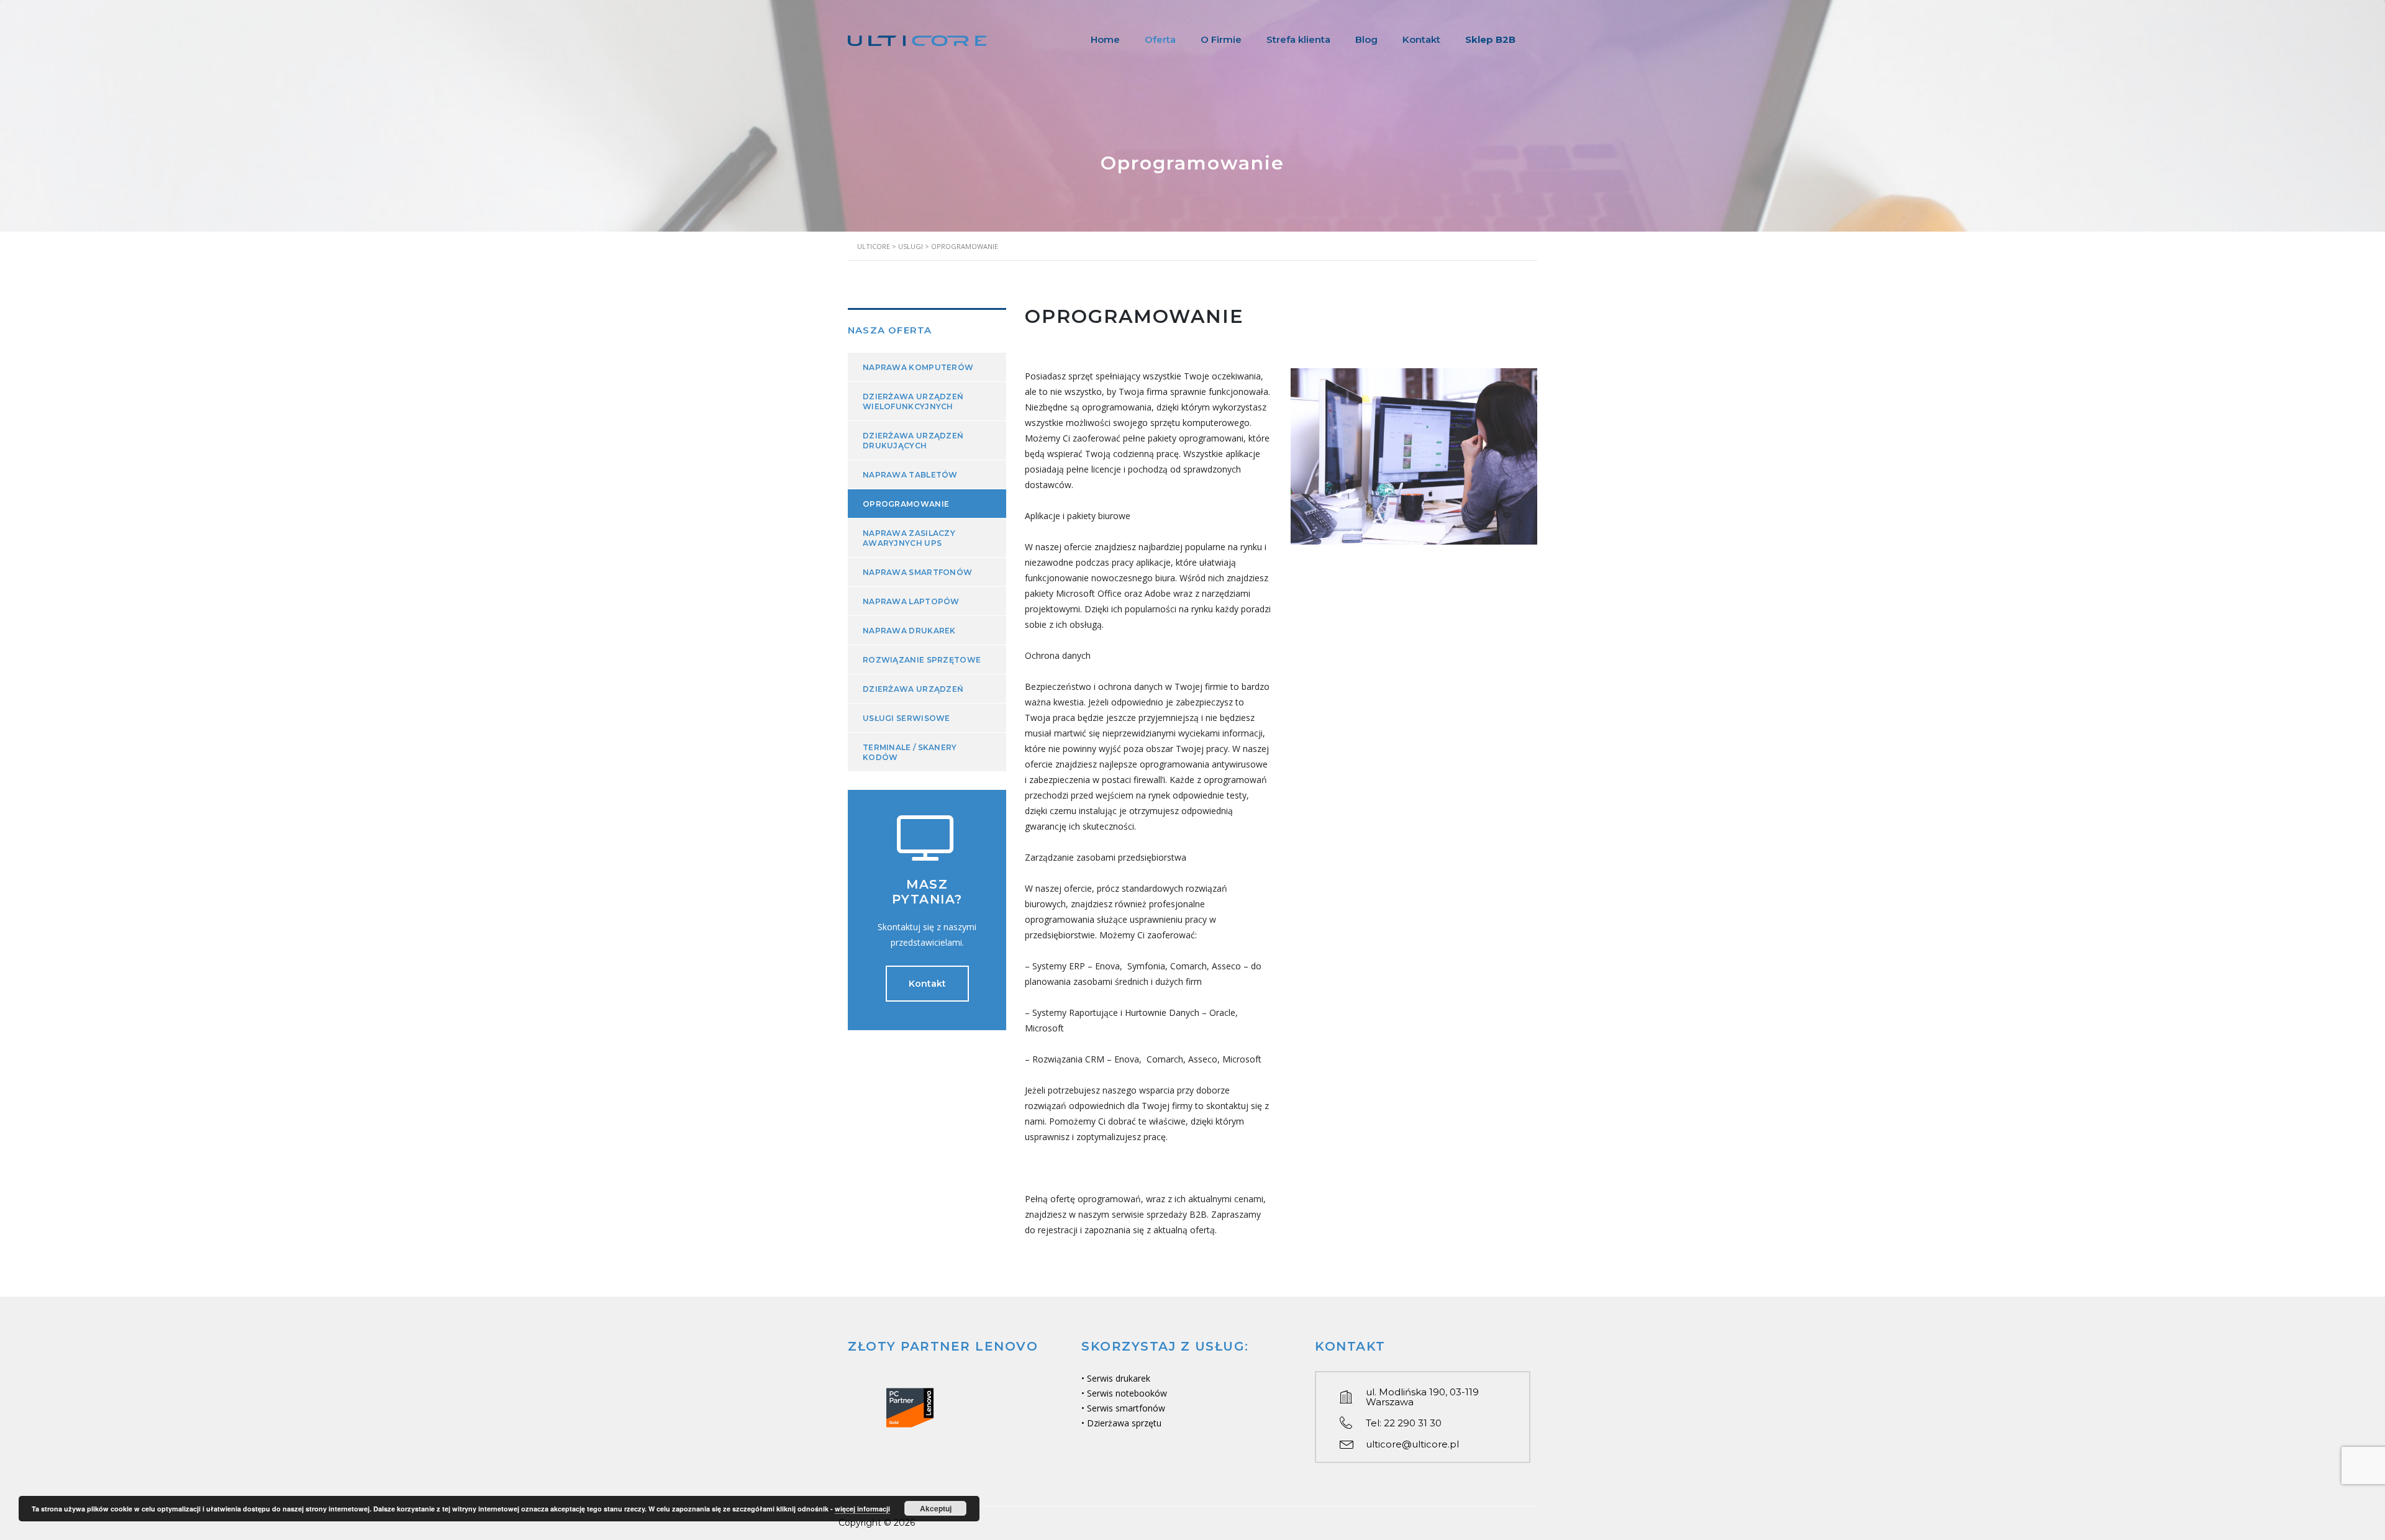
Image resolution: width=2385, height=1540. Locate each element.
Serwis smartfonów (1126, 1408)
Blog (1366, 39)
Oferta (1160, 39)
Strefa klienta (1298, 39)
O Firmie (1221, 39)
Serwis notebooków (1127, 1393)
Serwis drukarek (1119, 1378)
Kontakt (1421, 39)
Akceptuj (936, 1508)
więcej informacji (862, 1509)
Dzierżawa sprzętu (1124, 1423)
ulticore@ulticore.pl (1412, 1444)
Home (1105, 39)
